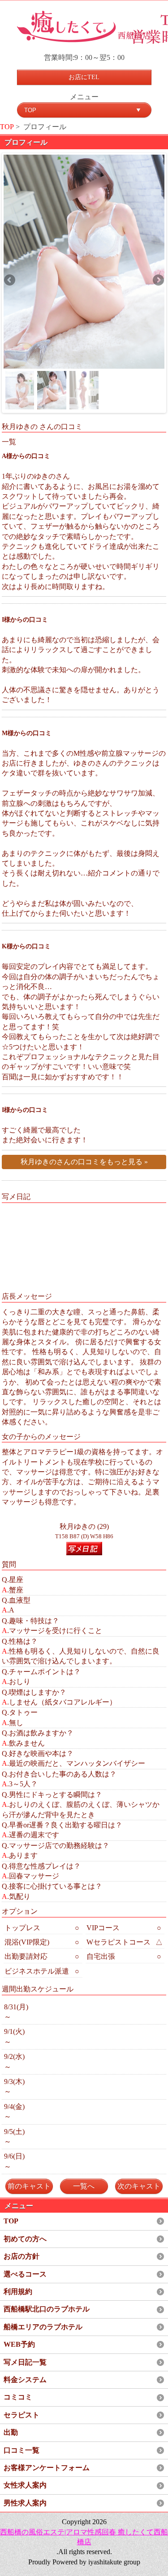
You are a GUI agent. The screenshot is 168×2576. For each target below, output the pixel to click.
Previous (10, 281)
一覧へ (84, 2186)
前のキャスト (29, 2186)
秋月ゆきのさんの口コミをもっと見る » (84, 1162)
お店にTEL (84, 77)
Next (158, 281)
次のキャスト (139, 2186)
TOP (7, 127)
